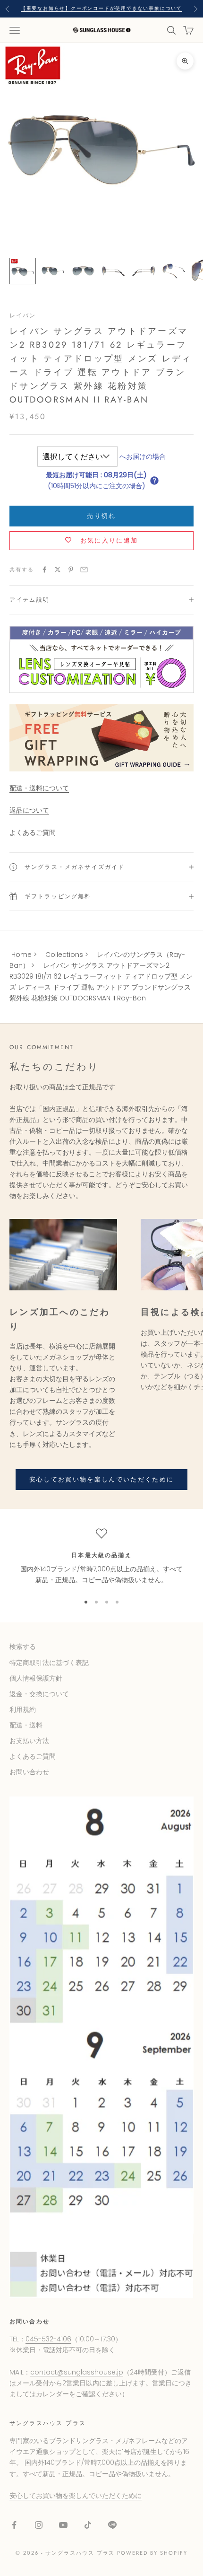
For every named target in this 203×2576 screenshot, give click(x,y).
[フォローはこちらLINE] (112, 2525)
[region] (101, 1557)
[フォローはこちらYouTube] (63, 2525)
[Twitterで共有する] (58, 570)
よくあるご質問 (33, 832)
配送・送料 (26, 1725)
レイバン (23, 315)
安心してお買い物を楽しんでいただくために (102, 1479)
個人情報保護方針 (36, 1678)
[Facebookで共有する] (44, 570)
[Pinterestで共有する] (71, 570)
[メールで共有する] (84, 570)
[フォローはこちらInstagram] (39, 2525)
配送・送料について (39, 788)
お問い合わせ (29, 1772)
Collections (64, 955)
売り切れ (101, 516)
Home (21, 955)
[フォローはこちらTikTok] (88, 2525)
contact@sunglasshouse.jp (77, 2372)
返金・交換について (39, 1694)
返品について (29, 810)
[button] (154, 481)
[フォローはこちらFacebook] (14, 2525)
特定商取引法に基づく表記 (49, 1663)
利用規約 (23, 1709)
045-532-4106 (48, 2339)
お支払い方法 (29, 1741)
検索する (23, 1647)
